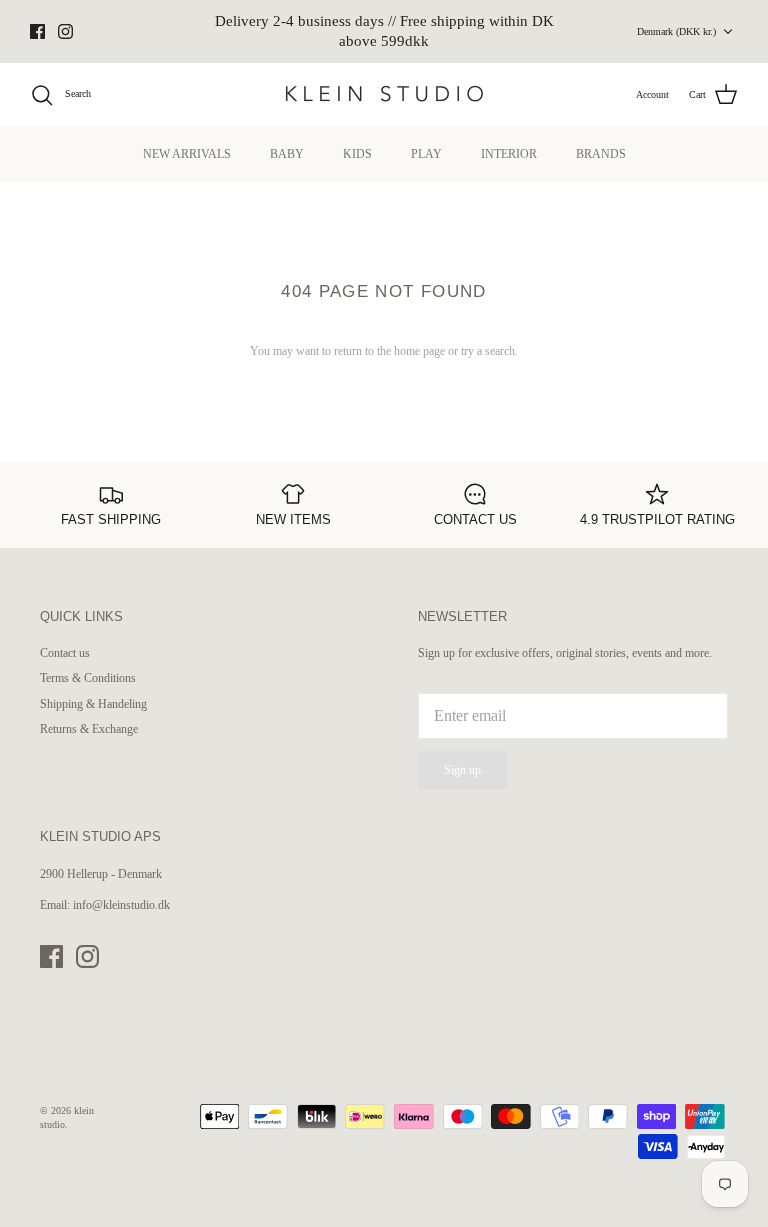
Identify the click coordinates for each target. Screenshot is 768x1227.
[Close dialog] (725, 438)
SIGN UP (201, 755)
